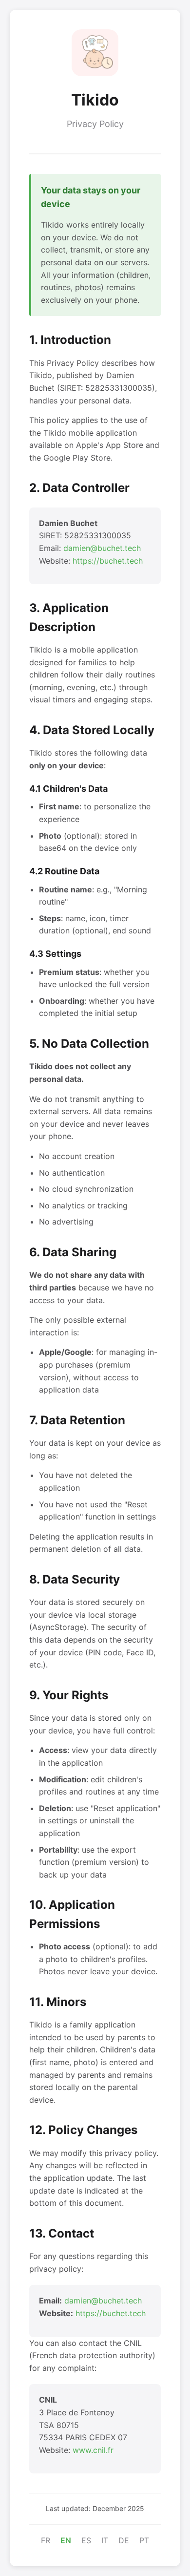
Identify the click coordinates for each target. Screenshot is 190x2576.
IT (105, 2540)
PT (144, 2540)
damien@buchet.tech (102, 548)
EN (66, 2540)
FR (46, 2540)
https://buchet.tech (108, 561)
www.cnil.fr (93, 2450)
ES (86, 2540)
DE (124, 2540)
